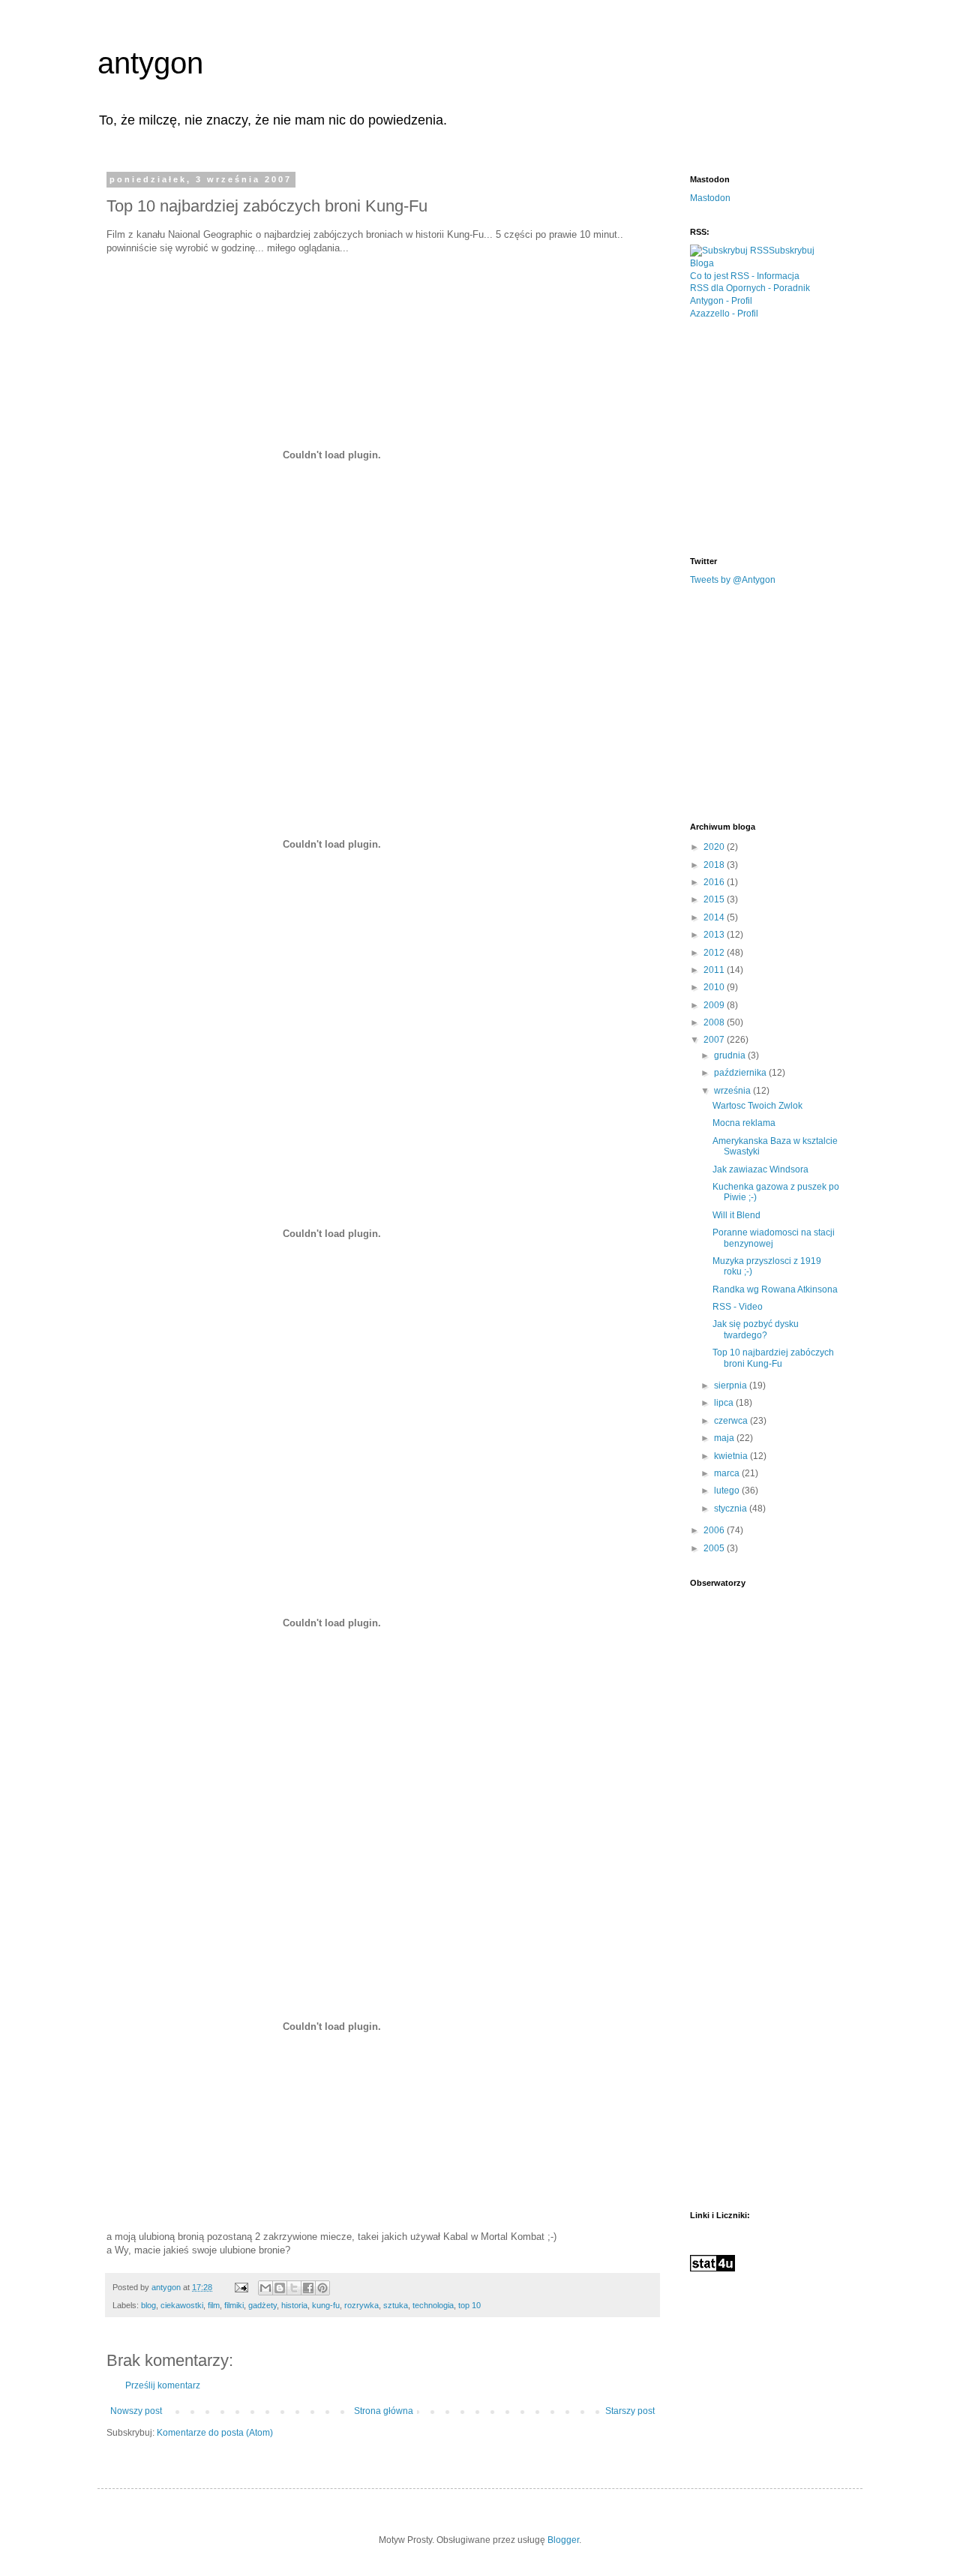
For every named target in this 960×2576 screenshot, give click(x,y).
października (741, 1073)
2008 (715, 1022)
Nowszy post (136, 2411)
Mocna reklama (744, 1123)
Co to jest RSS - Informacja (745, 276)
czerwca (732, 1421)
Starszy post (630, 2411)
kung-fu (326, 2305)
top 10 (469, 2305)
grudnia (731, 1055)
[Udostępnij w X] (294, 2288)
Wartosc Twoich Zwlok (757, 1106)
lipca (725, 1403)
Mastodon (710, 198)
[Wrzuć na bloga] (280, 2288)
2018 (715, 865)
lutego (728, 1491)
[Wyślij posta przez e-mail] (241, 2287)
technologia (433, 2305)
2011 (715, 970)
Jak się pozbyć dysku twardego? (756, 1329)
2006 (715, 1530)
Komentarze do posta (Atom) (215, 2433)
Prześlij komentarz (163, 2385)
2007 (715, 1040)
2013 (715, 935)
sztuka (396, 2305)
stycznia (732, 1509)
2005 (715, 1548)
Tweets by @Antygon (733, 580)
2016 (715, 882)
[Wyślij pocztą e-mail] (265, 2288)
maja (725, 1438)
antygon (150, 63)
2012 (715, 953)
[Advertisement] (802, 437)
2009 (715, 1005)
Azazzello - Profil (724, 314)
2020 (715, 847)
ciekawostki (182, 2305)
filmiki (234, 2305)
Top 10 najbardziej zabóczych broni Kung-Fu (773, 1358)
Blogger (563, 2540)
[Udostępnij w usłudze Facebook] (308, 2288)
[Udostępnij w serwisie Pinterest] (322, 2288)
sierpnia (732, 1386)
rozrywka (361, 2305)
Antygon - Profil (721, 301)
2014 (715, 917)
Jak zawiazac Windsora (760, 1169)
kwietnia (732, 1456)
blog (148, 2305)
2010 (715, 987)
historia (294, 2305)
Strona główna (384, 2411)
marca (728, 1473)
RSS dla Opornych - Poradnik (750, 288)
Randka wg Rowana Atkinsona (775, 1290)
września (733, 1091)
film (214, 2305)
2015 (715, 899)
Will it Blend (736, 1215)
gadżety (262, 2305)
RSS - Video (738, 1307)
